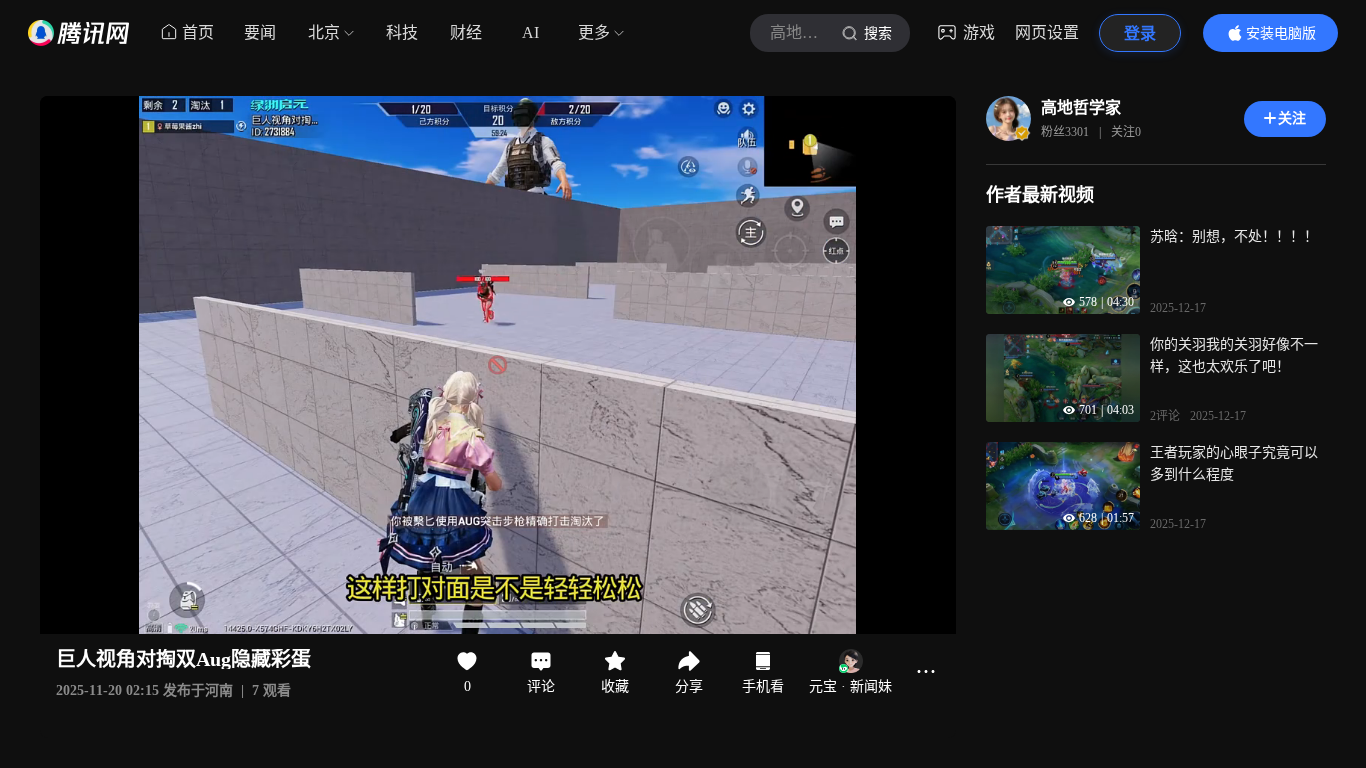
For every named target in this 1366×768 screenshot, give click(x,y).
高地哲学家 (1081, 107)
